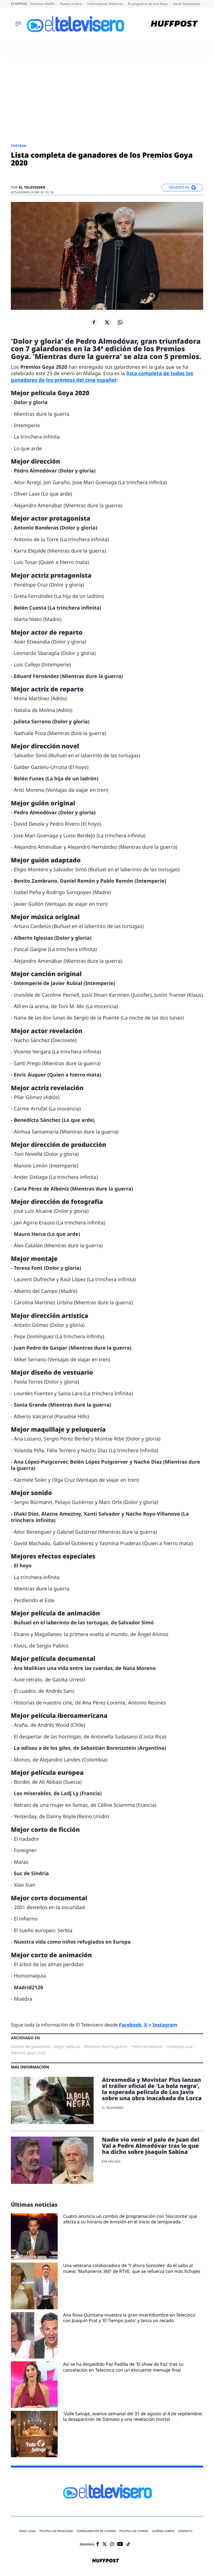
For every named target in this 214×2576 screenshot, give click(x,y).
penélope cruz (180, 2047)
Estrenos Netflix (43, 4)
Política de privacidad (56, 2531)
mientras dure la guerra (106, 2047)
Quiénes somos (163, 2531)
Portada (19, 146)
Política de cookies (134, 2531)
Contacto (185, 2531)
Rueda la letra (71, 4)
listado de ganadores (31, 2047)
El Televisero (32, 187)
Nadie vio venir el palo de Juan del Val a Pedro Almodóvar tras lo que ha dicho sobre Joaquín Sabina (151, 2146)
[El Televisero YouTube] (120, 2544)
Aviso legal (28, 2531)
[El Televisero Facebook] (98, 2544)
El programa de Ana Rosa (148, 4)
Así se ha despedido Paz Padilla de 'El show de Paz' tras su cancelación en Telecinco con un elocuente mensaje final (123, 2367)
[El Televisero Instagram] (112, 2544)
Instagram (165, 2025)
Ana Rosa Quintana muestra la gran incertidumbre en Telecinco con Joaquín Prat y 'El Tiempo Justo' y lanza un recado (129, 2318)
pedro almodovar (147, 2047)
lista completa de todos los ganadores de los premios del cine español (102, 377)
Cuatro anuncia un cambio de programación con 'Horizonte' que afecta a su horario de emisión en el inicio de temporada (130, 2219)
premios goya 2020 (28, 2053)
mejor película (67, 2047)
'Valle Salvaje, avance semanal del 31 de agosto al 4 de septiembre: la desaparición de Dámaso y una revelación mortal (133, 2417)
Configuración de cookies (96, 2531)
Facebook (130, 2025)
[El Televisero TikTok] (128, 2544)
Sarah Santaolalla (187, 4)
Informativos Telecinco (105, 4)
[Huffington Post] (174, 24)
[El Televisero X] (104, 2545)
